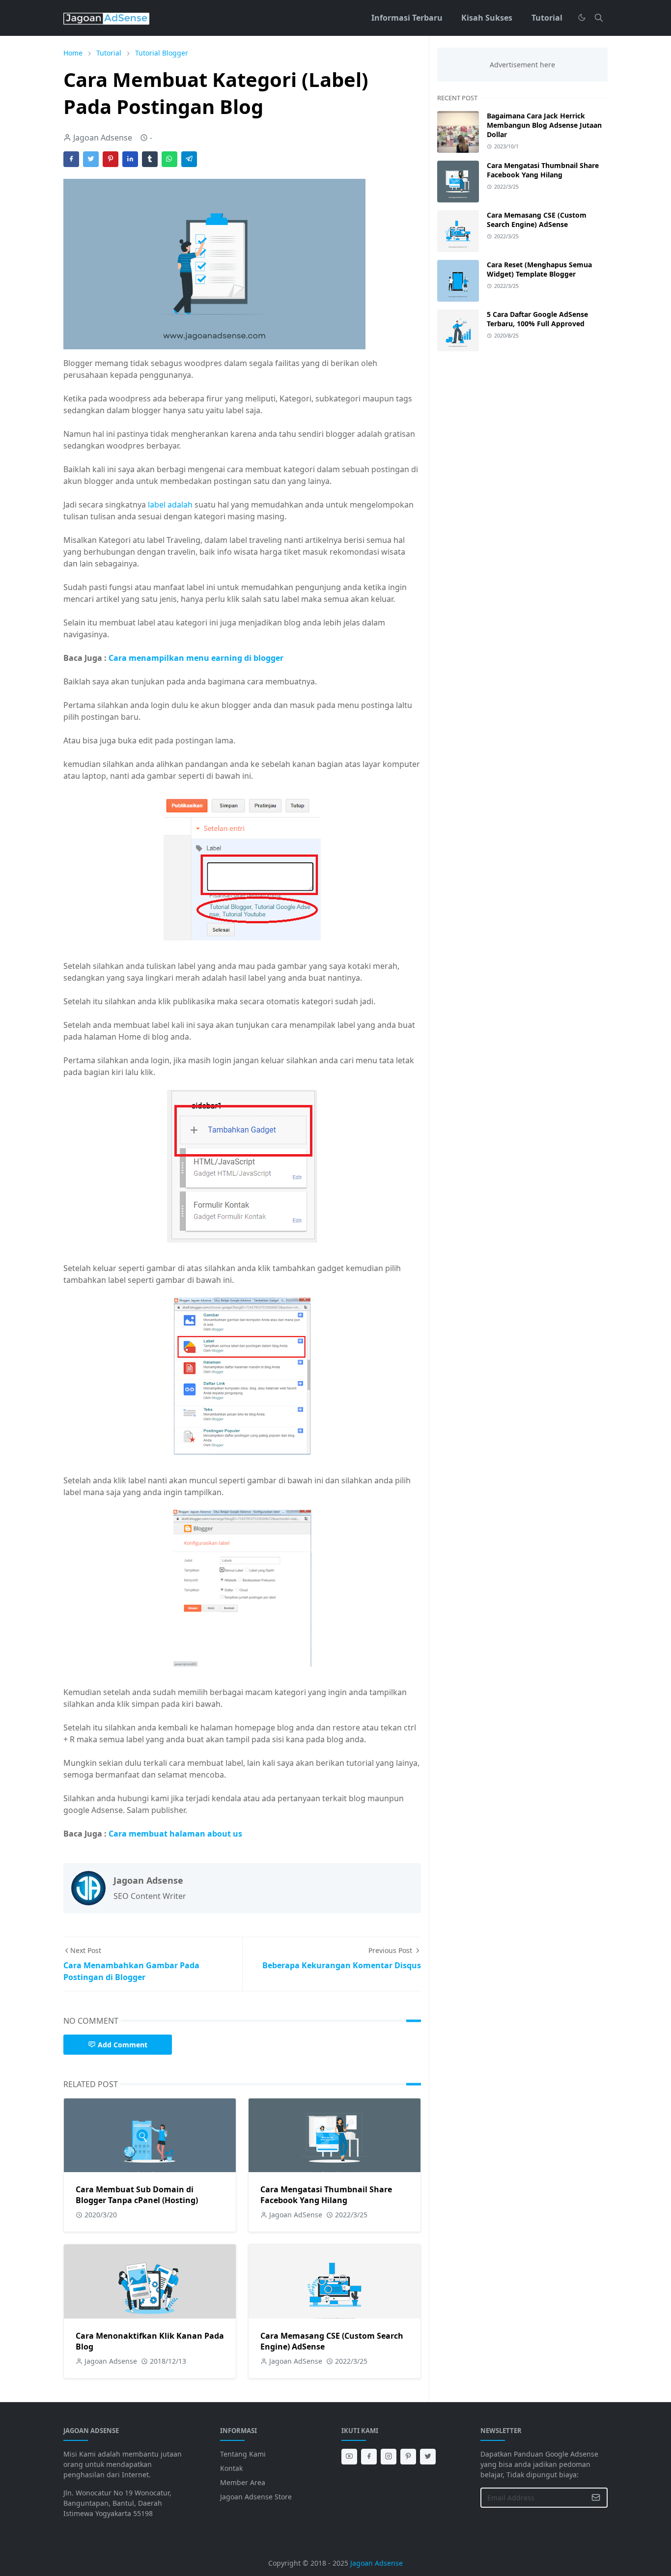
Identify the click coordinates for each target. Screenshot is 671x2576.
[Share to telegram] (189, 159)
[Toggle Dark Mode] (582, 17)
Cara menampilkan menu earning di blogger (195, 658)
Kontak (231, 2468)
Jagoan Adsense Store (256, 2497)
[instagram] (389, 2457)
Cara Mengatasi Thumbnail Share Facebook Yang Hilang (326, 2195)
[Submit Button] (596, 2498)
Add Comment (123, 2045)
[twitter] (428, 2457)
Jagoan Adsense (377, 2563)
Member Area (243, 2482)
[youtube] (349, 2457)
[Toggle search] (599, 18)
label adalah (170, 505)
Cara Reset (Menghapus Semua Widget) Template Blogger (539, 269)
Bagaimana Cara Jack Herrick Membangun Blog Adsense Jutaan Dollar (544, 125)
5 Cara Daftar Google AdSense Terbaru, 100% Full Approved (537, 319)
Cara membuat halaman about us (175, 1834)
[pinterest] (408, 2457)
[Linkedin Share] (130, 159)
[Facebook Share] (71, 159)
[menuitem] (407, 18)
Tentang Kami (243, 2454)
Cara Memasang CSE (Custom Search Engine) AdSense (537, 220)
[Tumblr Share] (150, 159)
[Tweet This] (91, 159)
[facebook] (369, 2457)
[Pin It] (111, 159)
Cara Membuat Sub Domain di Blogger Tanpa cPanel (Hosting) (137, 2195)
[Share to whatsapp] (169, 159)
